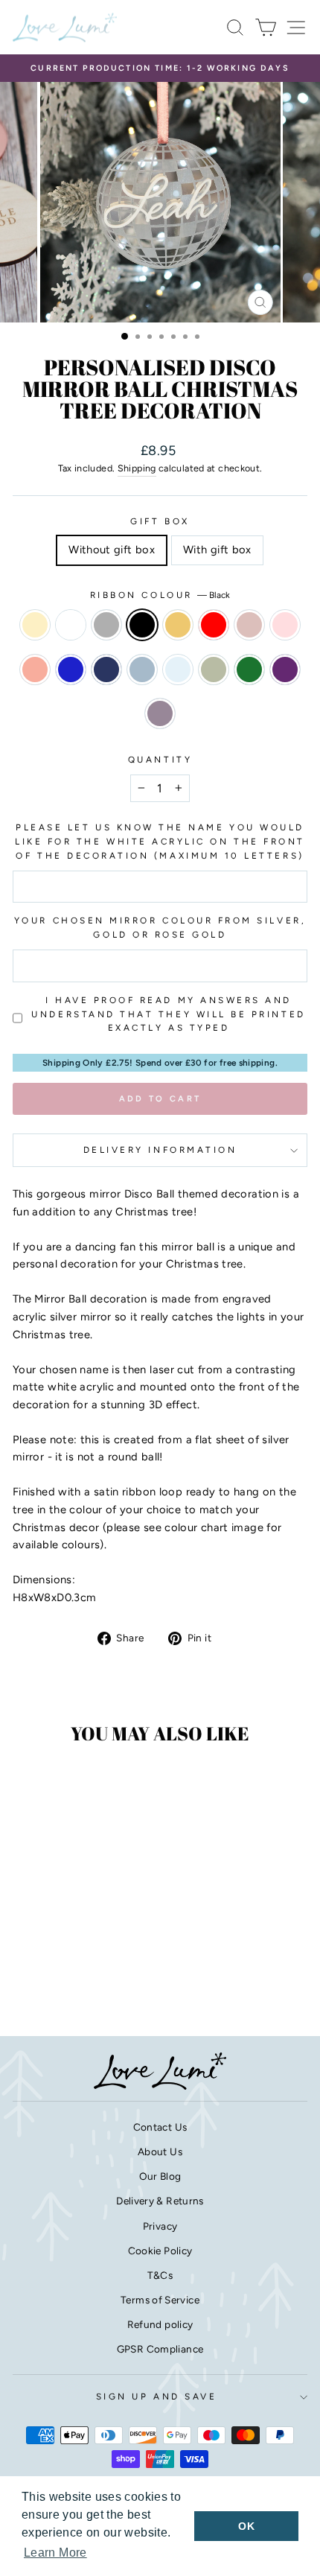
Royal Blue (71, 670)
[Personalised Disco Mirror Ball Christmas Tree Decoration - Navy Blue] (94, 1969)
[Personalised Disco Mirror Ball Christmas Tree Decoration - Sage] (52, 1983)
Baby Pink (285, 625)
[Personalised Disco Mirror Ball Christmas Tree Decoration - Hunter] (69, 1983)
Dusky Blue (142, 670)
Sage (214, 670)
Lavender (160, 713)
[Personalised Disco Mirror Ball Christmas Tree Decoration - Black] (77, 1955)
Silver (106, 625)
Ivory (35, 625)
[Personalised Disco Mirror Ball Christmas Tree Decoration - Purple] (86, 1983)
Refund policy (160, 2324)
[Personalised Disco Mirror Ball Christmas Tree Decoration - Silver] (60, 1955)
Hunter (249, 670)
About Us (160, 2152)
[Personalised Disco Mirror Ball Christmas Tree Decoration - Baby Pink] (43, 1969)
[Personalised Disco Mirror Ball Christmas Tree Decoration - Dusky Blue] (111, 1969)
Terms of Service (160, 2300)
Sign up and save (157, 2397)
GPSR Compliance (160, 2349)
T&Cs (160, 2275)
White (71, 625)
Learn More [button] (55, 2553)
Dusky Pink (249, 625)
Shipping (137, 468)
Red (214, 625)
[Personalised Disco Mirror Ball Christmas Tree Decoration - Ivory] (26, 1955)
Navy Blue (106, 670)
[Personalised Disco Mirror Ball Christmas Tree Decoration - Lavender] (103, 1983)
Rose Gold (35, 670)
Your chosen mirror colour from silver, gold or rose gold (160, 928)
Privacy (160, 2226)
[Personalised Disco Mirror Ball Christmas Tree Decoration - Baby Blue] (35, 1983)
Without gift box (112, 550)
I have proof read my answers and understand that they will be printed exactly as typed (168, 1014)
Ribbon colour (160, 595)
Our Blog (160, 2176)
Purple (285, 670)
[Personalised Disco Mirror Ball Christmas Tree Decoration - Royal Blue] (77, 1969)
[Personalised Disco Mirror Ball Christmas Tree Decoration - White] (43, 1955)
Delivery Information (160, 1150)
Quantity (160, 760)
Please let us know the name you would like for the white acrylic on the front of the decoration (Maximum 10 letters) (160, 842)
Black (142, 625)
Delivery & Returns (160, 2201)
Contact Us (160, 2127)
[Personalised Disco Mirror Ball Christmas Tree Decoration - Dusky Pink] (26, 1969)
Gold (178, 625)
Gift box (160, 521)
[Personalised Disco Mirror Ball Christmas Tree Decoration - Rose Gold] (60, 1969)
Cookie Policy (160, 2251)
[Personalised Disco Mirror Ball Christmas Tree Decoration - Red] (111, 1955)
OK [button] (246, 2526)
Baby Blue (178, 670)
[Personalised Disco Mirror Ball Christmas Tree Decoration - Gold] (94, 1955)
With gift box (217, 550)
